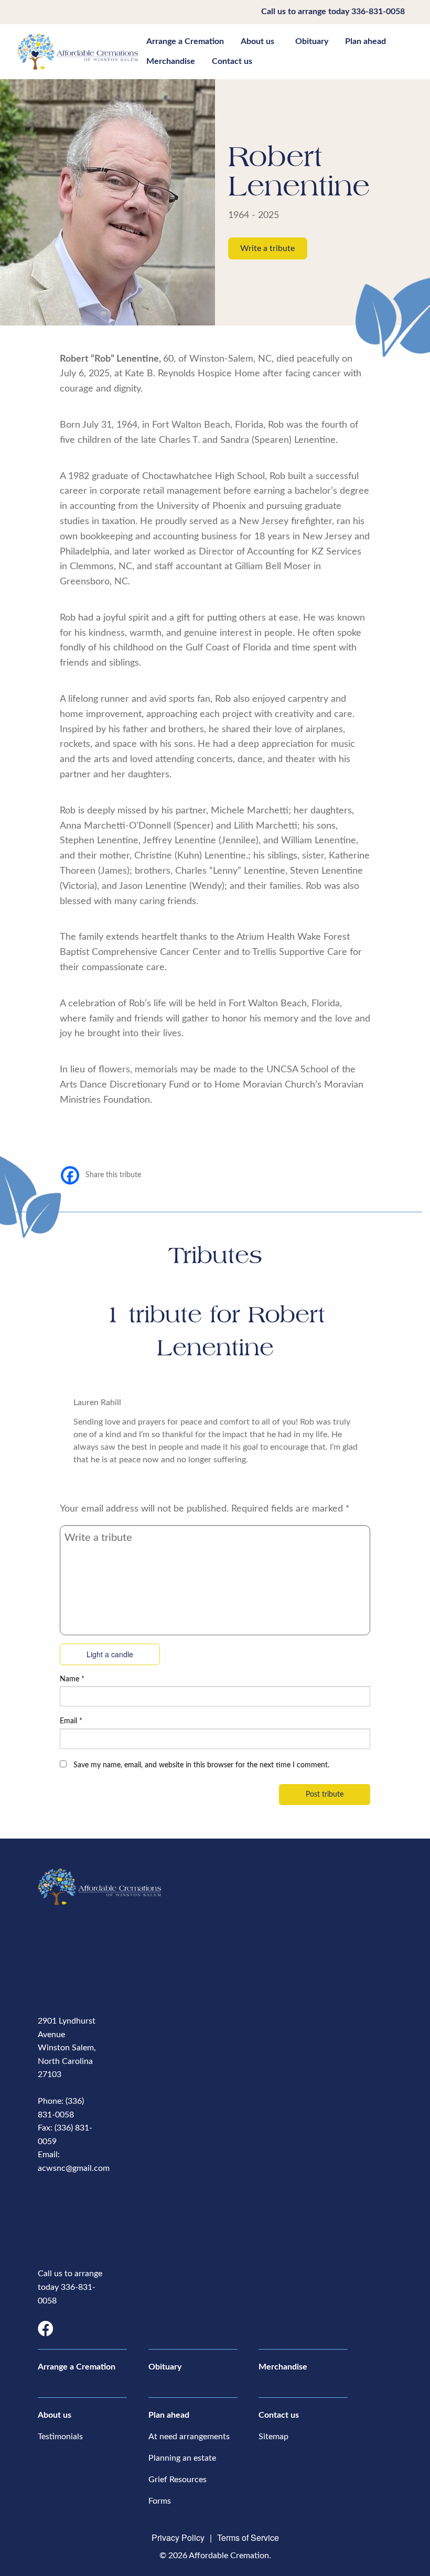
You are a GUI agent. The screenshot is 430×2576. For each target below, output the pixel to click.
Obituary (312, 41)
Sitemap (273, 2437)
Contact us (232, 61)
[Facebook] (70, 1175)
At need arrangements (189, 2437)
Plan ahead (365, 41)
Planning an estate (182, 2458)
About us (257, 41)
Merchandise (171, 61)
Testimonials (60, 2437)
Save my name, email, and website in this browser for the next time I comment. (201, 1765)
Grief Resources (178, 2480)
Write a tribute (267, 248)
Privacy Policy (178, 2537)
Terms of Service (248, 2537)
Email (71, 1721)
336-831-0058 (378, 12)
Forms (160, 2501)
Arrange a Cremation (185, 41)
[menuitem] (185, 41)
